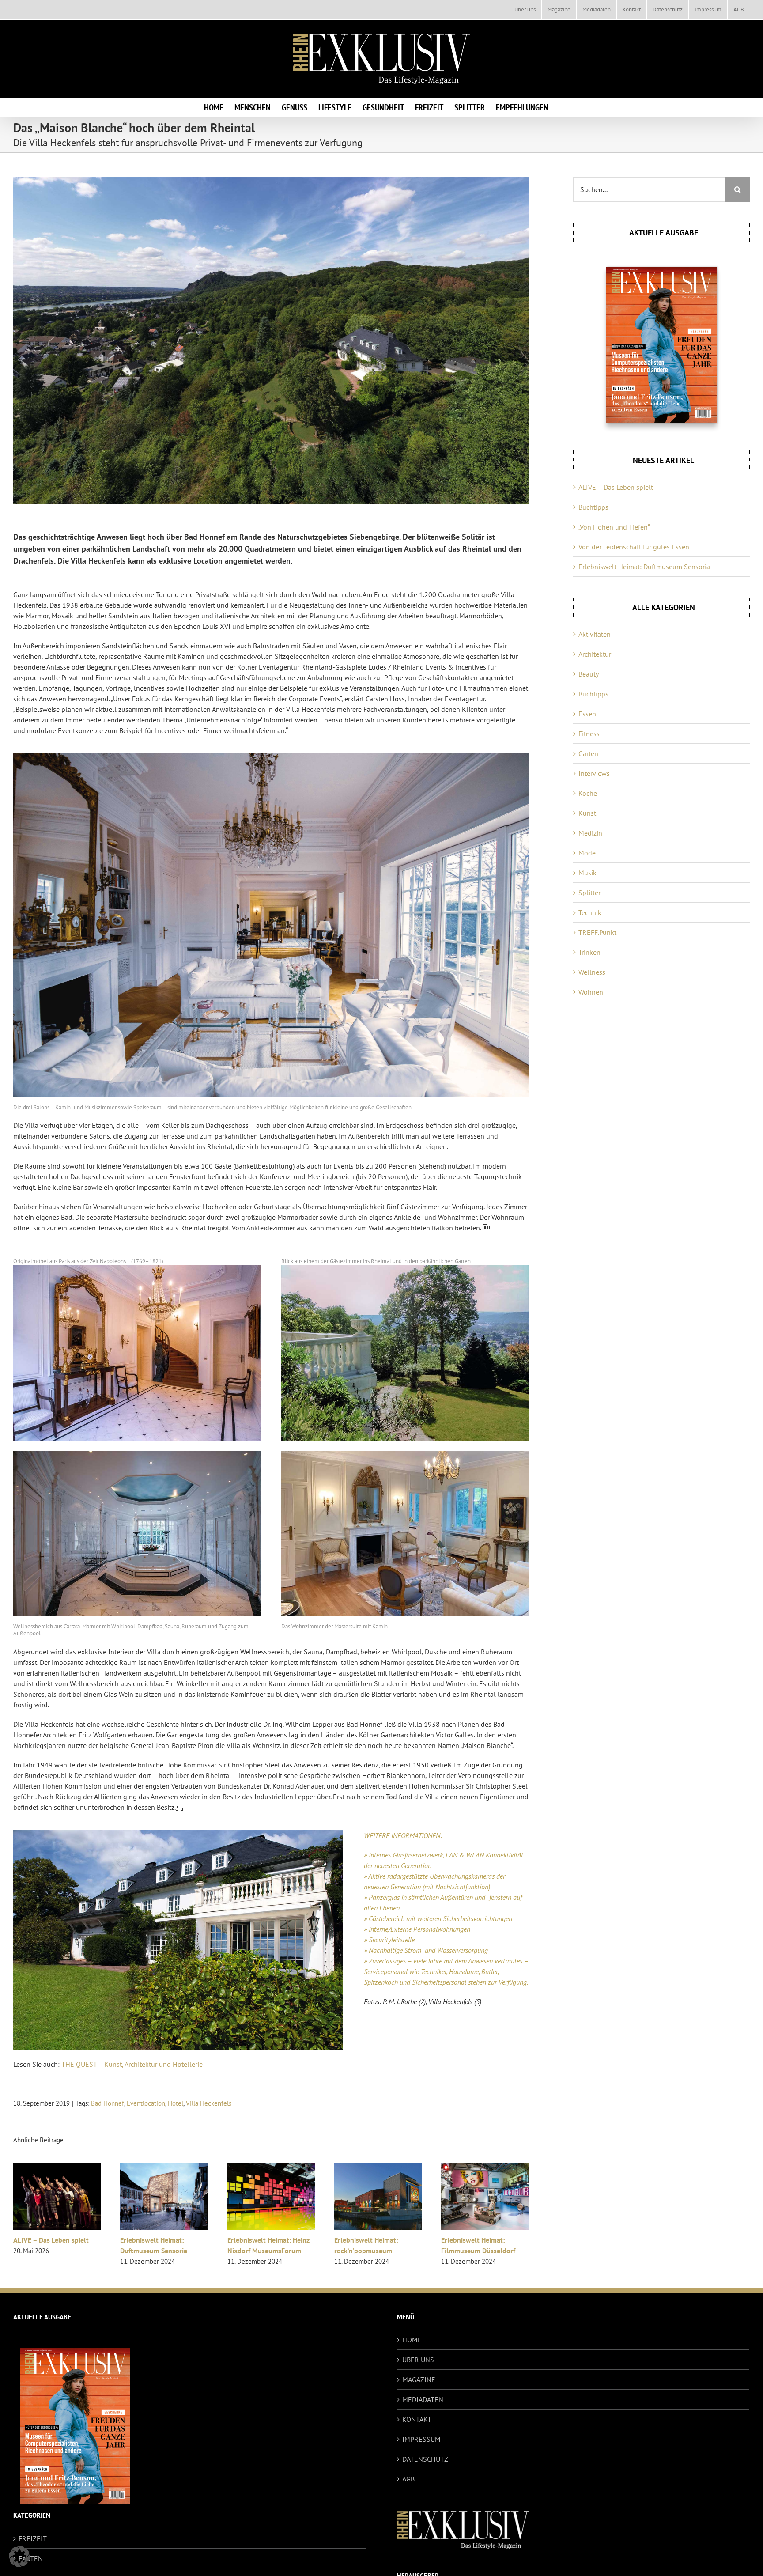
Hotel (176, 2103)
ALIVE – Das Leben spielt (125, 2240)
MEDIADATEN (423, 2399)
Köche (588, 793)
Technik (590, 912)
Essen (587, 714)
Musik (587, 873)
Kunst (587, 813)
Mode (587, 853)
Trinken (589, 952)
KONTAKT (417, 2419)
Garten (588, 753)
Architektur (595, 654)
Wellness (592, 972)
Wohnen (591, 992)
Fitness (589, 734)
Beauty (589, 674)
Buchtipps (593, 507)
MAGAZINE (419, 2379)
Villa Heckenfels (209, 2103)
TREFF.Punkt (597, 932)
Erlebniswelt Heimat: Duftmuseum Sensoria (644, 567)
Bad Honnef (108, 2103)
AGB (408, 2479)
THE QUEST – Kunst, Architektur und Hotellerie (132, 2064)
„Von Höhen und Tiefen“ (614, 527)
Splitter (589, 893)
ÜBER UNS (418, 2360)
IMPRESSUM (421, 2439)
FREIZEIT (33, 2538)
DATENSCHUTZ (425, 2459)
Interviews (594, 773)
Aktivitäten (595, 634)
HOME (412, 2340)
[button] (19, 2557)
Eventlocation (146, 2103)
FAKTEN (31, 2558)
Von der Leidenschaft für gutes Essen (634, 547)
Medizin (590, 833)
